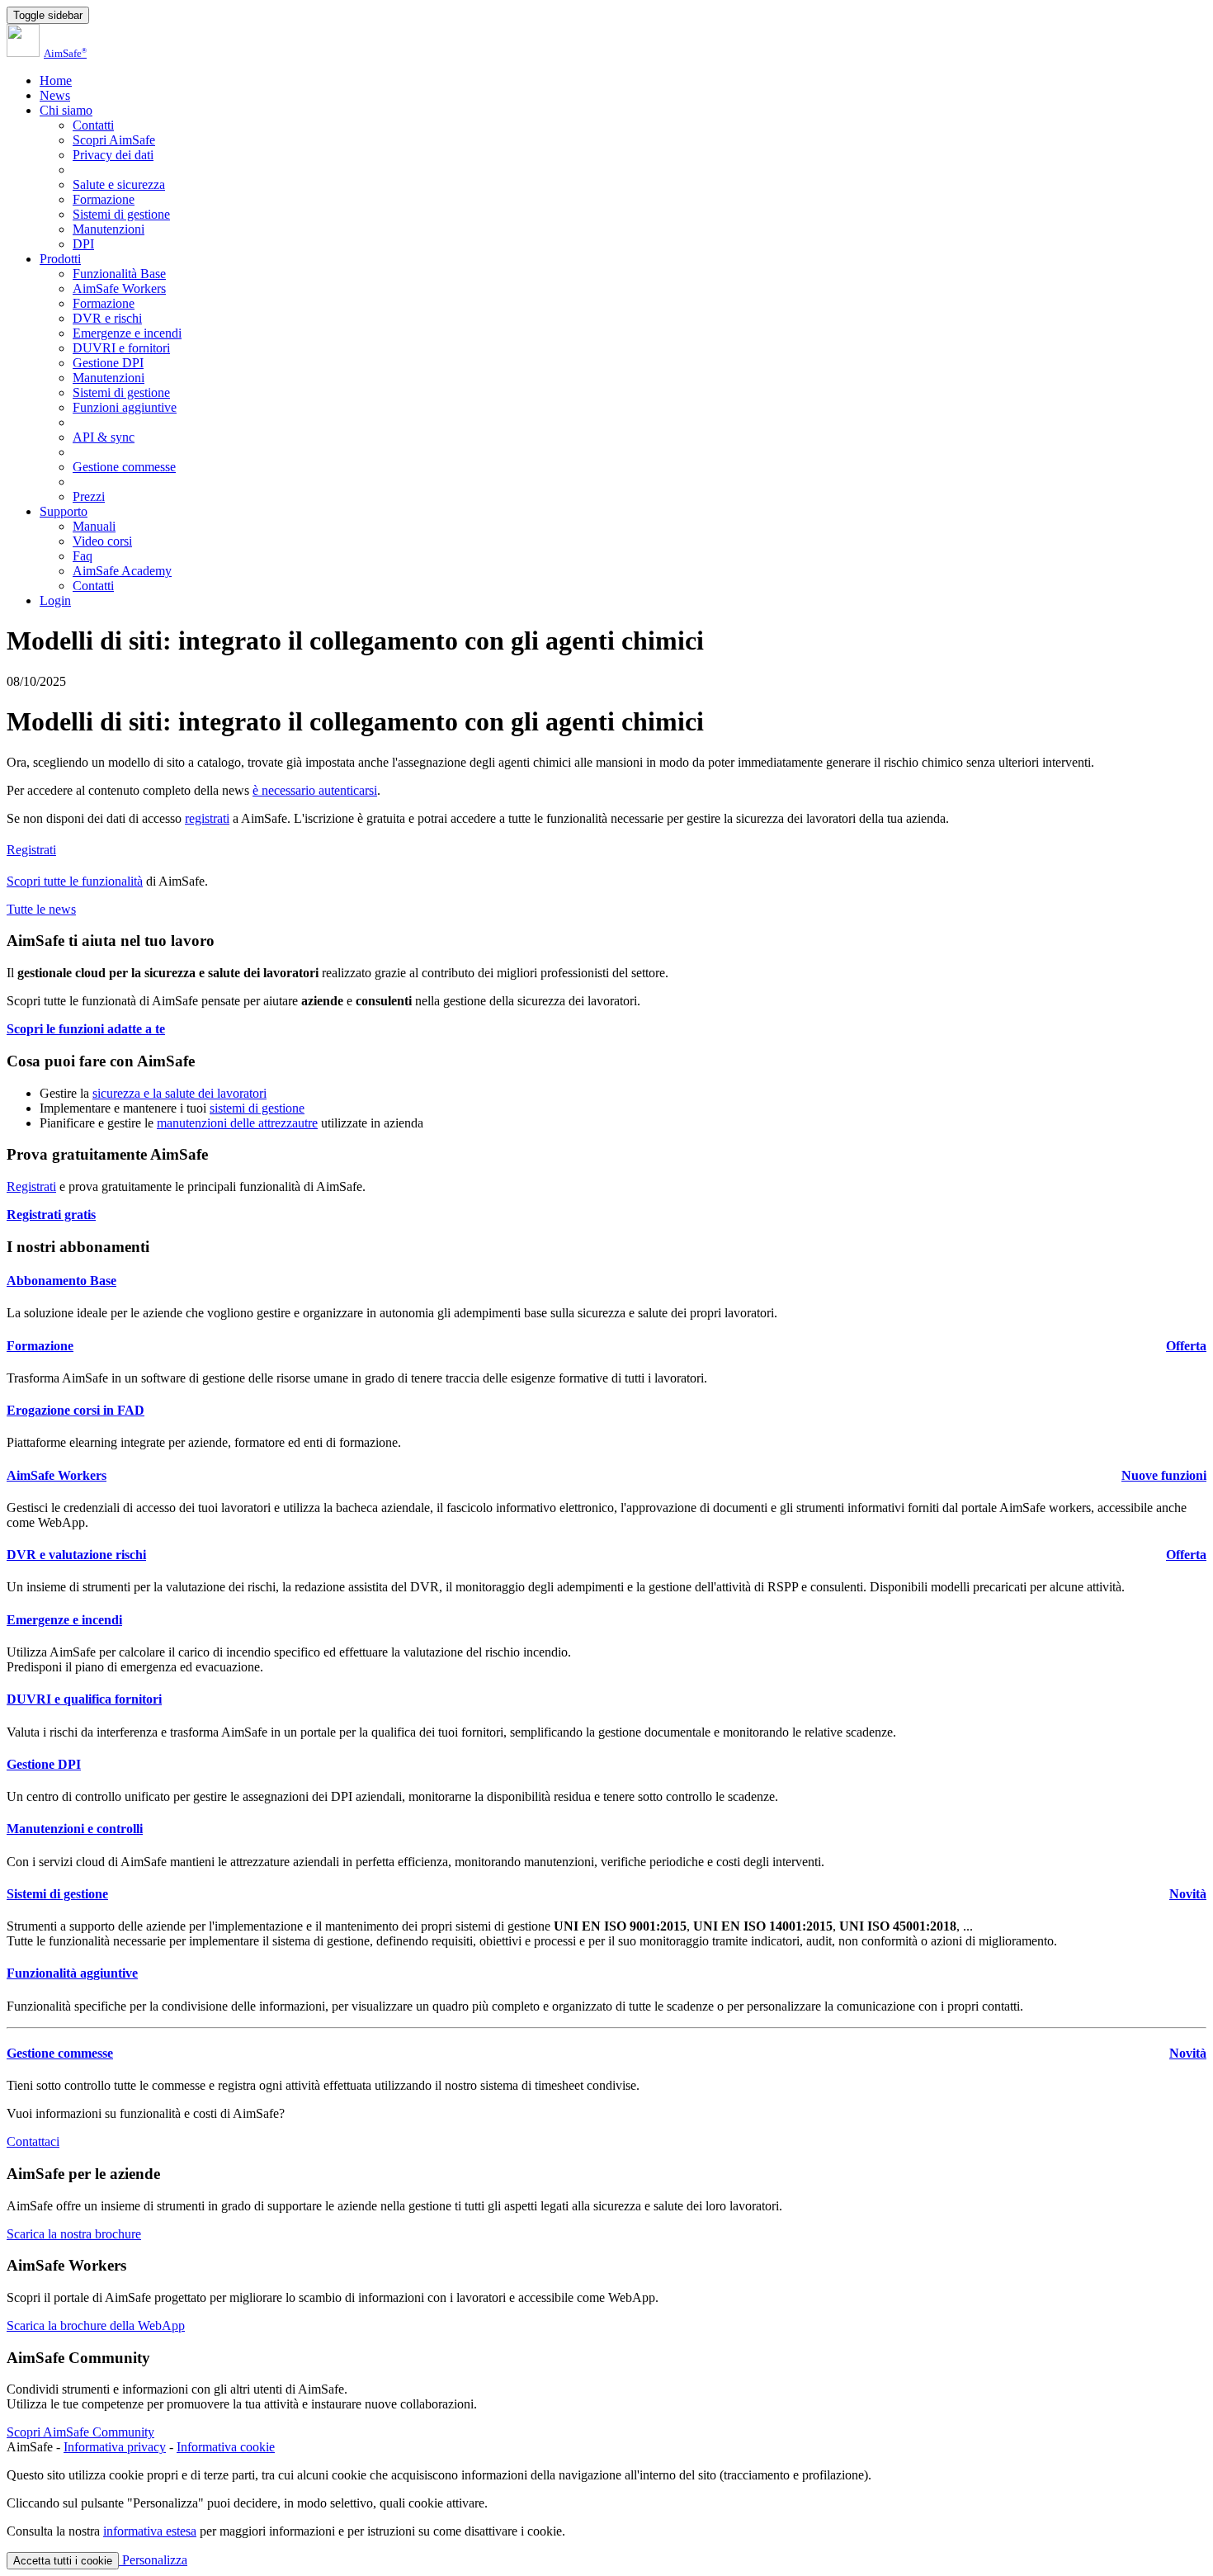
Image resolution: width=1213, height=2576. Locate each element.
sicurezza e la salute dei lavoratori (179, 1093)
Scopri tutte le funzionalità (75, 881)
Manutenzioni (109, 229)
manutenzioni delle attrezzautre (237, 1123)
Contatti (93, 125)
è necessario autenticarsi (315, 790)
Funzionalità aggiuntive (72, 1973)
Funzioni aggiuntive (125, 407)
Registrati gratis (51, 1215)
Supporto (64, 511)
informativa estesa (150, 2531)
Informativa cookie (226, 2447)
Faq (83, 556)
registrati (207, 818)
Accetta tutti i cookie (63, 2561)
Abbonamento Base (61, 1281)
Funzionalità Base (119, 274)
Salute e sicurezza (119, 184)
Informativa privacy (115, 2447)
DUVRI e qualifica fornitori (84, 1699)
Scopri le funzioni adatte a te (86, 1029)
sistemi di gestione (257, 1108)
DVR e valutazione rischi (76, 1555)
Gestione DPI (108, 363)
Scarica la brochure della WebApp (96, 2325)
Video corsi (102, 541)
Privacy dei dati (113, 155)
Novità (1188, 1894)
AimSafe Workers (119, 288)
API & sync (104, 437)
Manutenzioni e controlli (75, 1829)
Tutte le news (41, 909)
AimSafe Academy (122, 571)
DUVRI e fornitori (121, 348)
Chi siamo (66, 110)
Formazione (104, 199)
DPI (83, 244)
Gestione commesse (124, 467)
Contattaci (33, 2141)
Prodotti (60, 259)
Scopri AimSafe (114, 140)
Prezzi (89, 496)
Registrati (31, 850)
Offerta (1186, 1346)
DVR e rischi (107, 318)
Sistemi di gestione (121, 214)
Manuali (94, 526)
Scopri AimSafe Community (80, 2432)
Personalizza (153, 2560)
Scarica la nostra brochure (74, 2234)
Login (55, 600)
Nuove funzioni (1164, 1475)
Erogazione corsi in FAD (76, 1410)
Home (56, 80)
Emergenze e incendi (127, 333)
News (55, 95)
